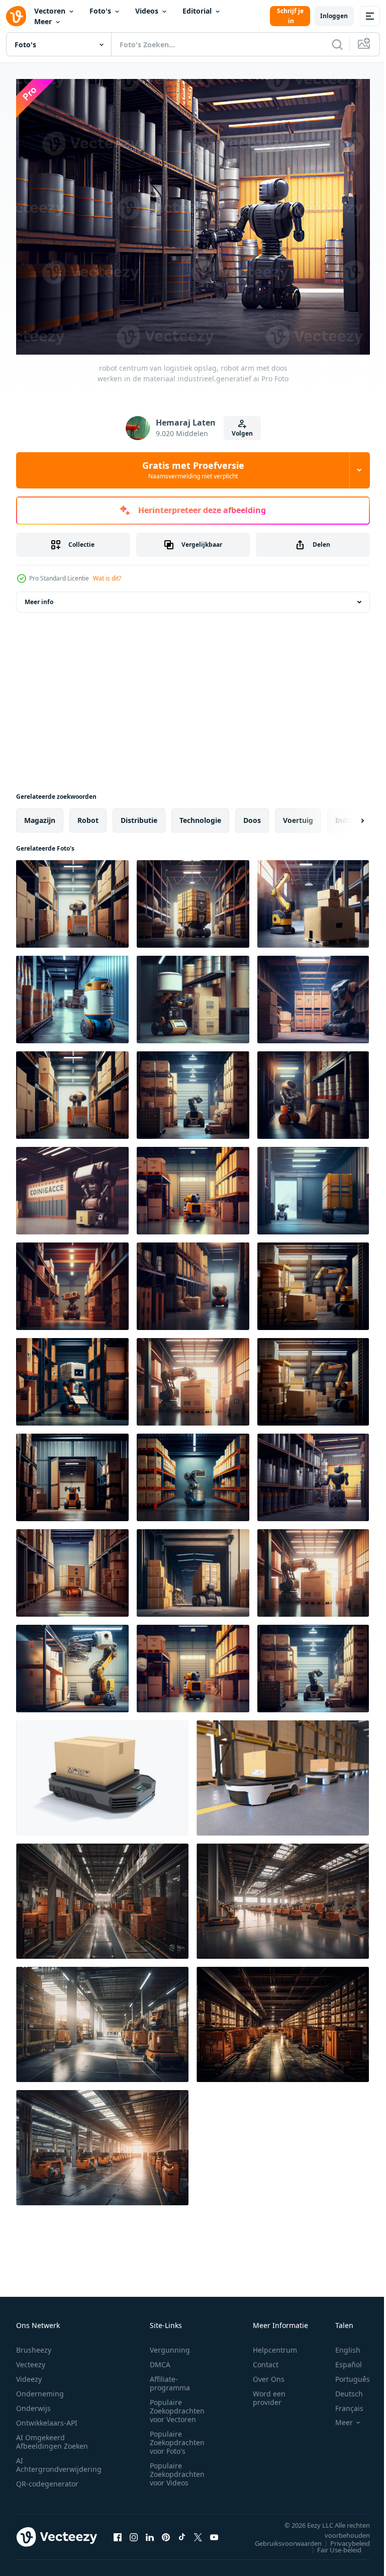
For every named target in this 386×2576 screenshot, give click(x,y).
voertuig (298, 814)
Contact (266, 2358)
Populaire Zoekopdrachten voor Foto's (177, 2436)
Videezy (29, 2373)
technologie (200, 814)
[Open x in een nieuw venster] (198, 2531)
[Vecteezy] (16, 16)
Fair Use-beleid (332, 2544)
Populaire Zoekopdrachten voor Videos (177, 2468)
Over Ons (269, 2373)
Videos (147, 11)
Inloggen (334, 16)
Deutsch (342, 2388)
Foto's (100, 11)
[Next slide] (346, 814)
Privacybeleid (343, 2537)
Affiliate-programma (170, 2377)
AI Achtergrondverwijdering (59, 2459)
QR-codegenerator (47, 2478)
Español (341, 2358)
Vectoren (50, 11)
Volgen (242, 433)
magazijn (40, 814)
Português (345, 2373)
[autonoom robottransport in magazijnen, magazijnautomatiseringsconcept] (283, 1772)
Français (342, 2402)
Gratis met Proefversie (193, 470)
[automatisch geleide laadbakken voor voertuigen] (102, 1772)
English (340, 2344)
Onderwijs (33, 2402)
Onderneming (40, 2388)
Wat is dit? (107, 578)
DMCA (160, 2358)
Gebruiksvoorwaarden (281, 2537)
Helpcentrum (275, 2344)
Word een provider (269, 2392)
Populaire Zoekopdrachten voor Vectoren (177, 2405)
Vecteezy (31, 2358)
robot (88, 814)
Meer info (39, 596)
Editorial (197, 11)
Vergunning (170, 2344)
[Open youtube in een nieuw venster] (214, 2531)
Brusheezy (34, 2344)
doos (252, 814)
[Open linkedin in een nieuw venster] (150, 2531)
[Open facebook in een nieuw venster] (118, 2531)
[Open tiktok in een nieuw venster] (182, 2531)
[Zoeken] (337, 44)
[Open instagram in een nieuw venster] (134, 2531)
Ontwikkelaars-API (47, 2417)
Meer (43, 21)
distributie (139, 814)
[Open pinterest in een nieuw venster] (166, 2531)
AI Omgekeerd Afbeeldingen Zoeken (52, 2436)
